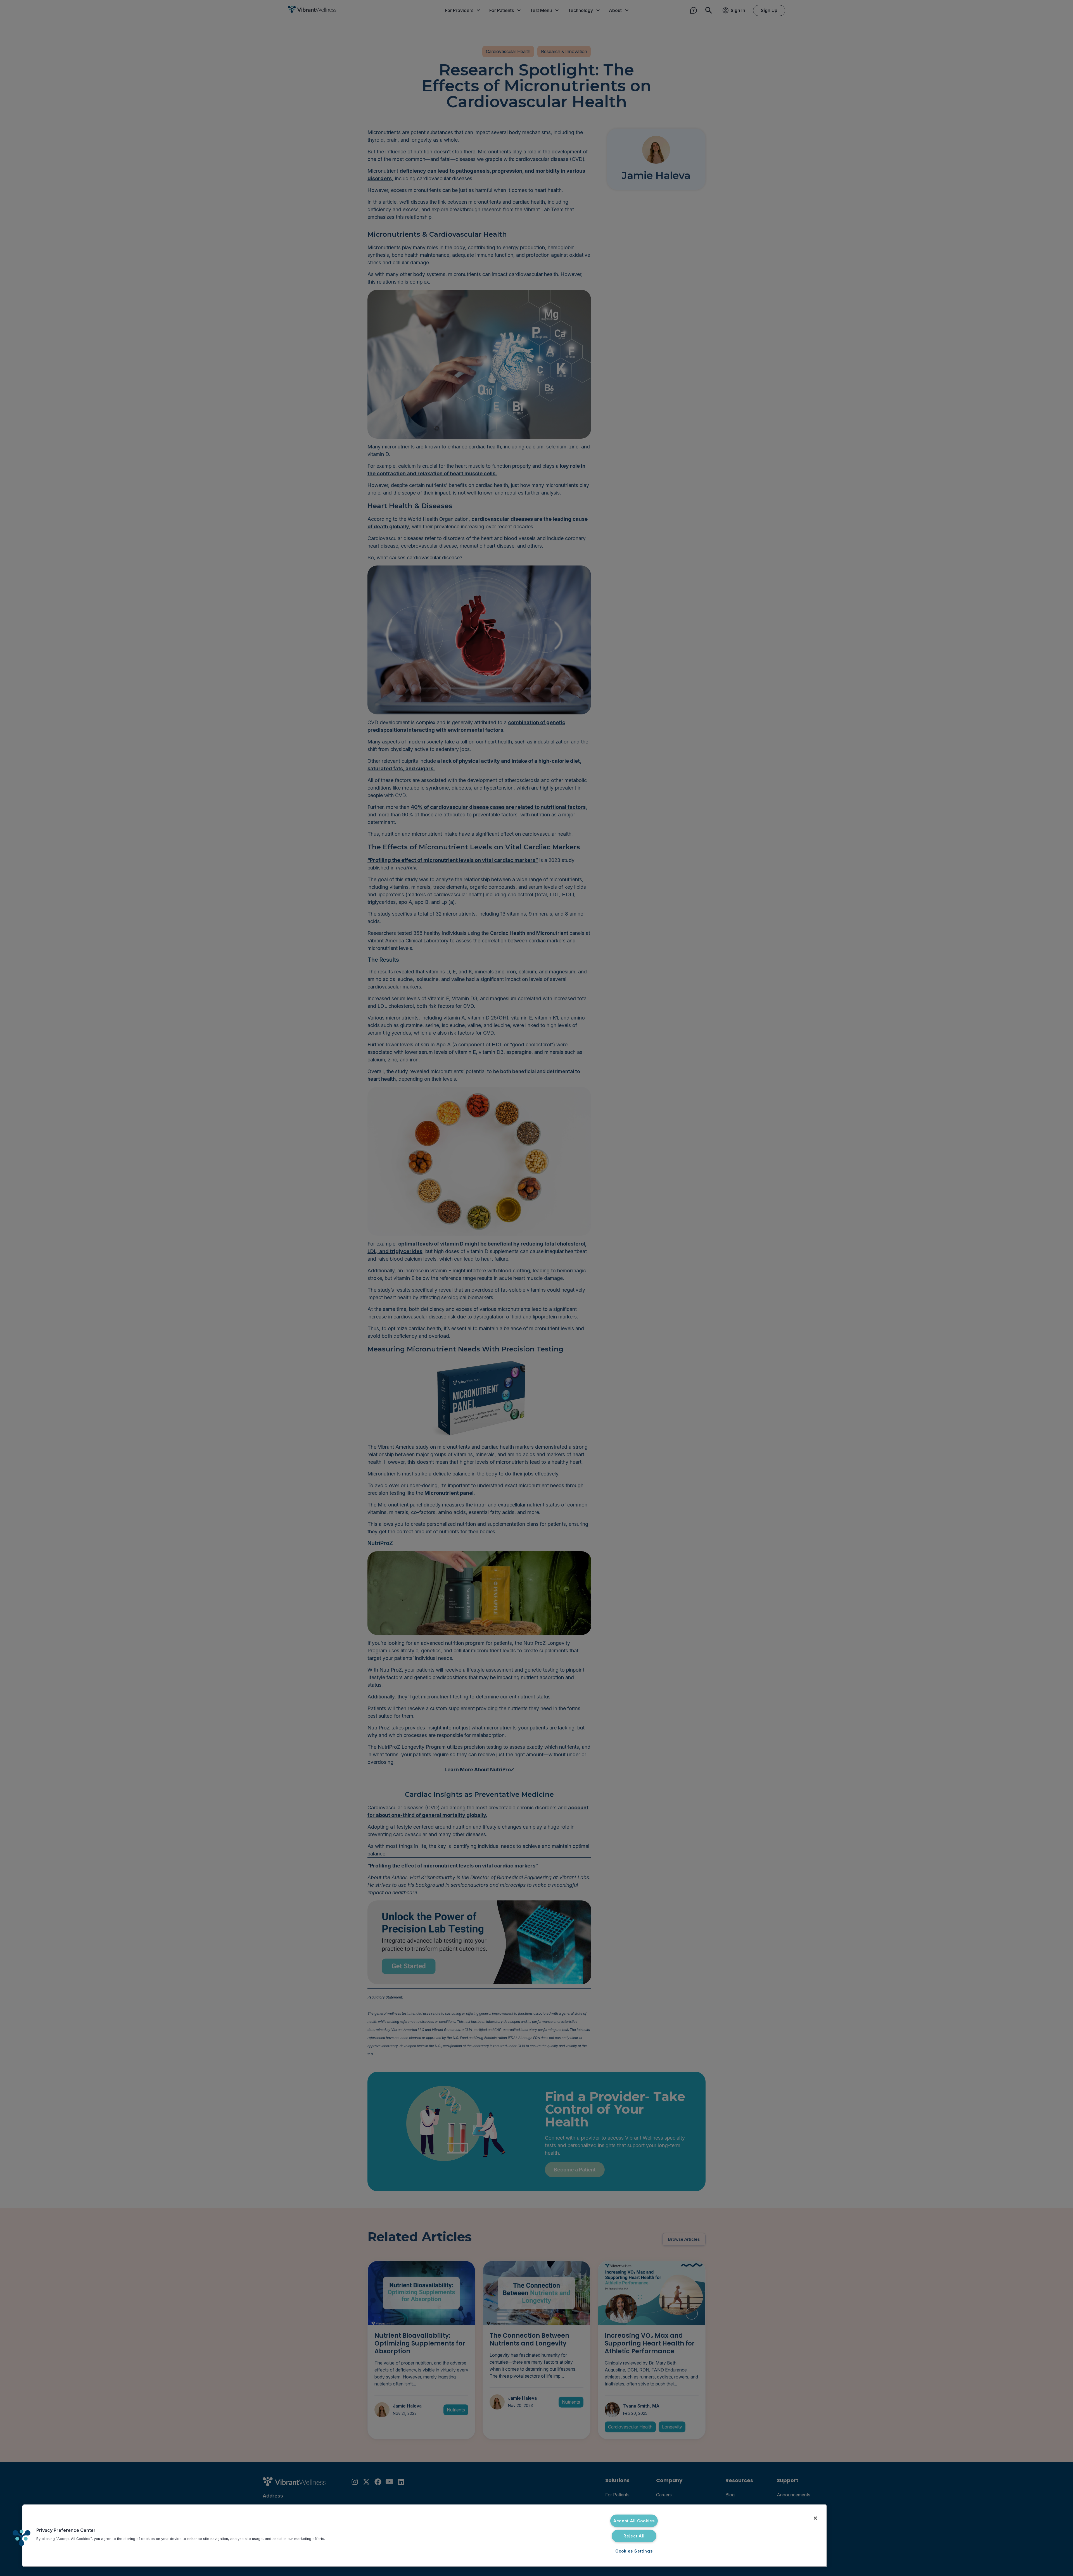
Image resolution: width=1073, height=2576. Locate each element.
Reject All (634, 2536)
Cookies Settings (634, 2551)
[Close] (815, 2518)
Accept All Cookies (634, 2521)
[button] (22, 2538)
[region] (425, 2536)
